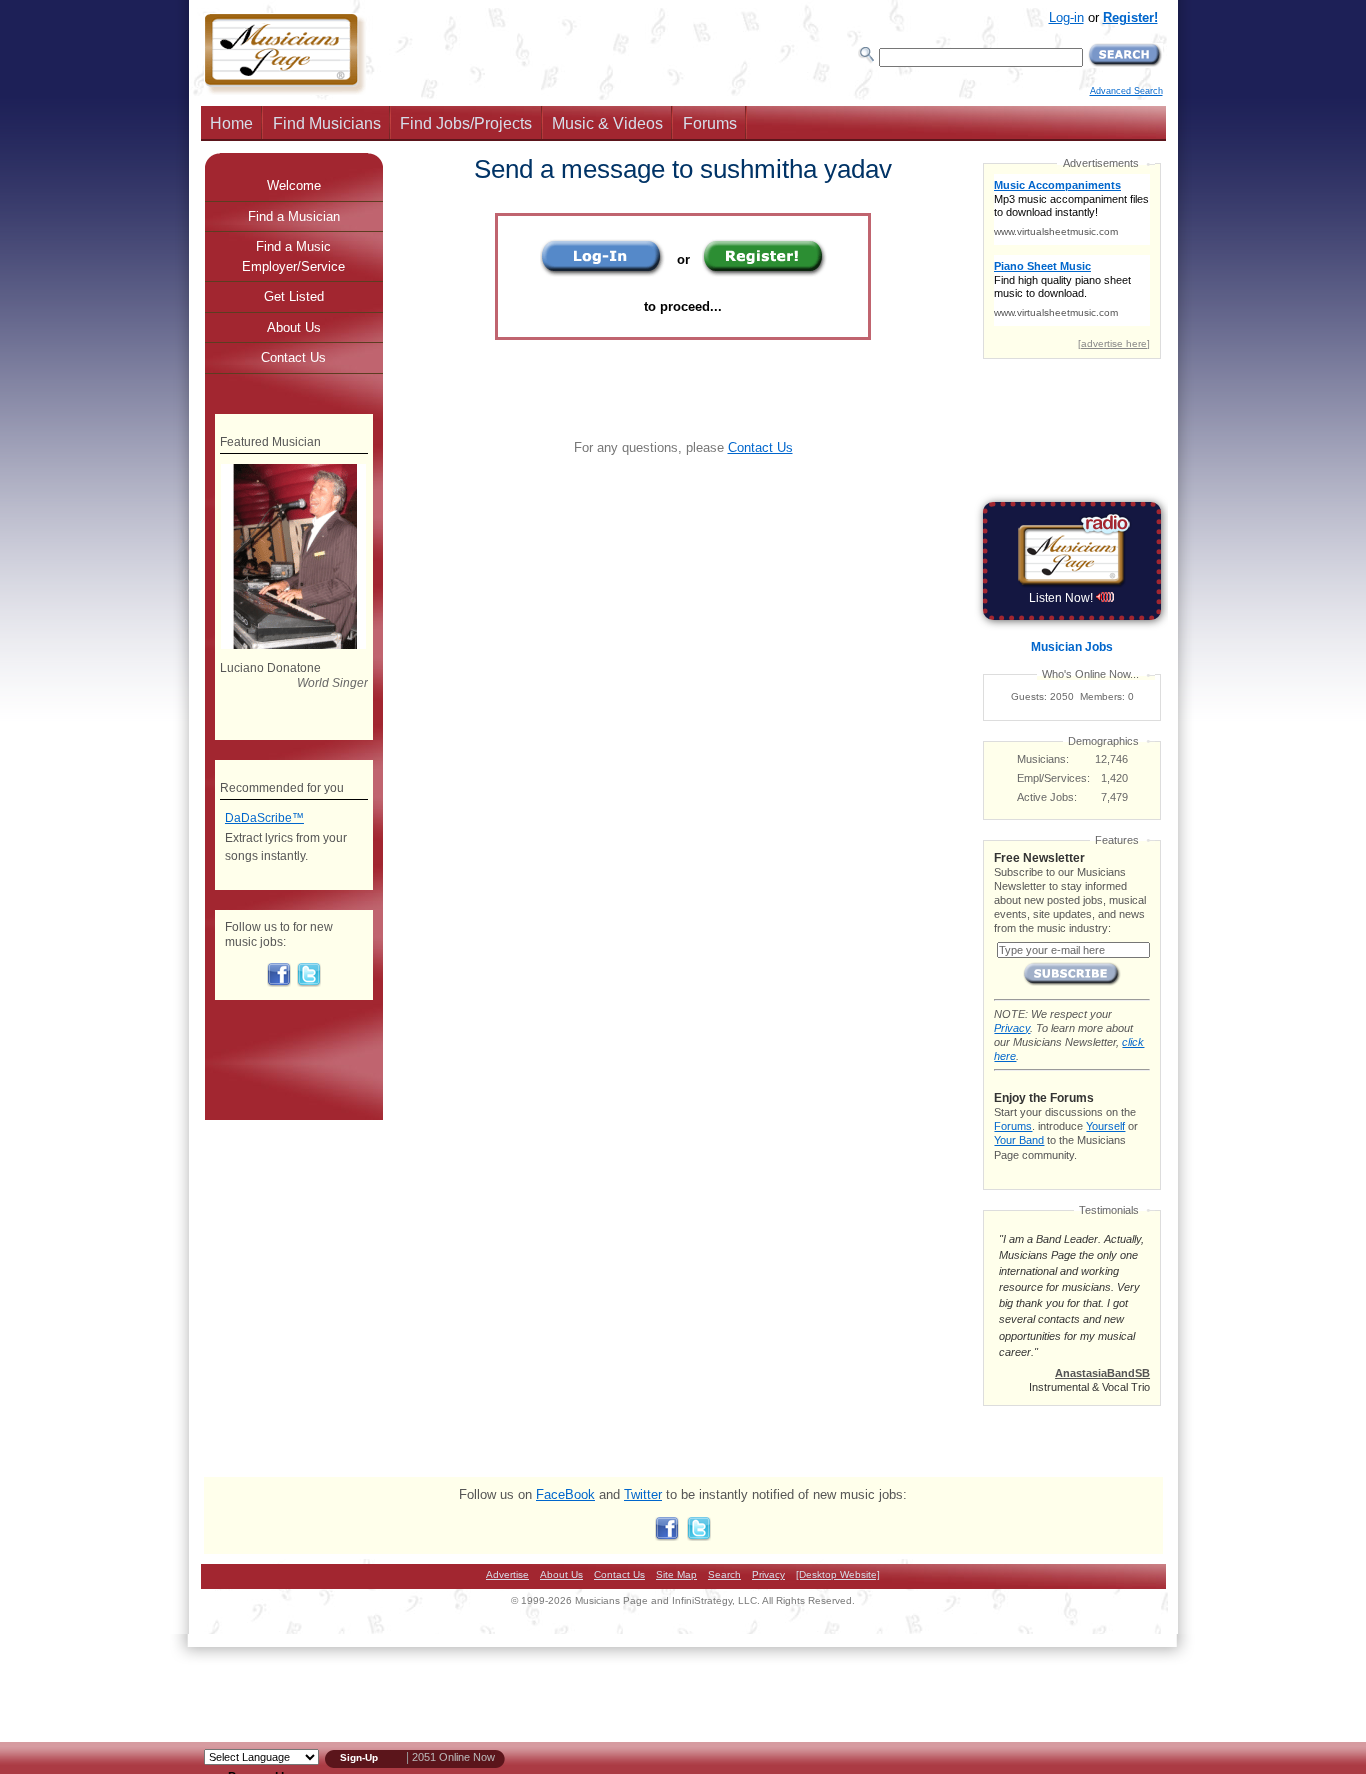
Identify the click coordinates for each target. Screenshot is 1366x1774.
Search (724, 1574)
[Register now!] (764, 272)
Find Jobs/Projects (466, 123)
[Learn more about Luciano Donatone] (293, 645)
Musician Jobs (1072, 647)
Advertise (507, 1574)
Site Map (676, 1574)
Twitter (643, 1494)
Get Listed (294, 296)
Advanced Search (1126, 91)
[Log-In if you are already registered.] (602, 272)
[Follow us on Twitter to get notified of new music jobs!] (309, 983)
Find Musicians (327, 123)
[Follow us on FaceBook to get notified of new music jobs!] (279, 983)
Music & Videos (607, 123)
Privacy (1012, 1028)
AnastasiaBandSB (1102, 1373)
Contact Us (760, 447)
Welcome (294, 185)
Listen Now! (1062, 598)
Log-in (1066, 17)
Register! (1130, 17)
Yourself (1105, 1126)
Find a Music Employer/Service (293, 256)
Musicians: (1043, 759)
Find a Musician (294, 216)
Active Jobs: (1047, 797)
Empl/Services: (1053, 778)
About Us (294, 327)
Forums (710, 123)
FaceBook (565, 1494)
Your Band (1019, 1140)
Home (231, 123)
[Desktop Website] (838, 1574)
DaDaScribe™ (264, 818)
